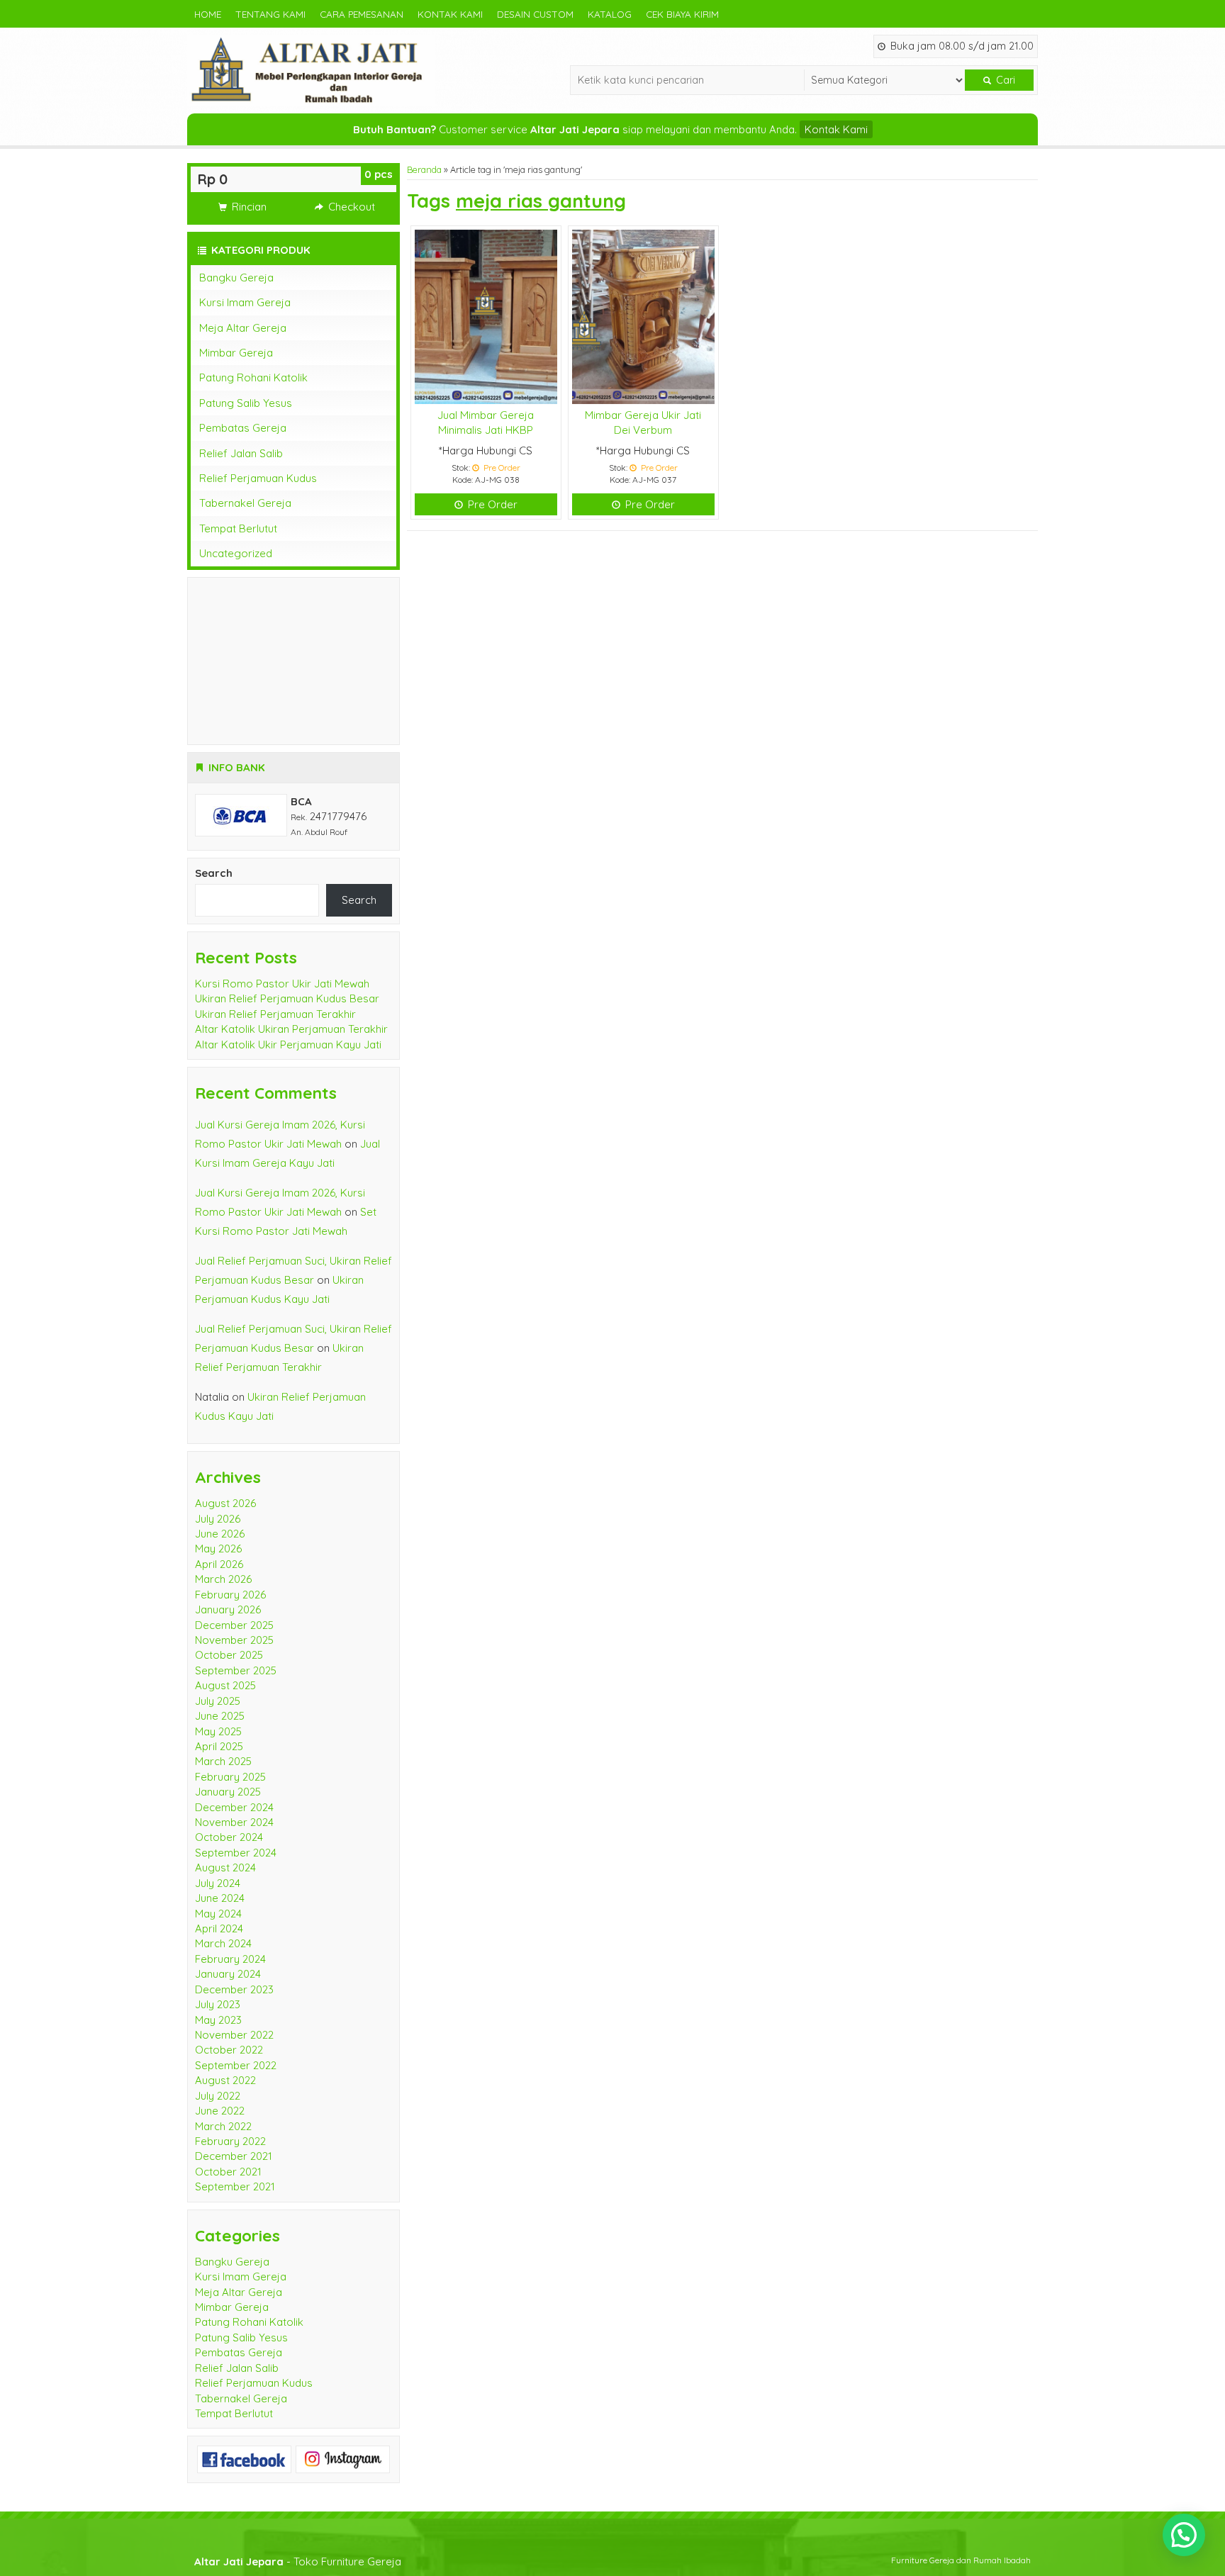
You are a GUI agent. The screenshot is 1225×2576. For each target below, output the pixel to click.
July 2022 (218, 2096)
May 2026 (218, 1549)
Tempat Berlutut (238, 528)
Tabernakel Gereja (245, 503)
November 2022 (234, 2035)
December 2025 (234, 1625)
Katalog (610, 14)
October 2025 (229, 1655)
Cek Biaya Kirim (682, 14)
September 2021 (235, 2186)
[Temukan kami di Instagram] (343, 2458)
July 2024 (218, 1883)
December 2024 (234, 1807)
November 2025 (234, 1640)
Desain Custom (535, 14)
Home (208, 14)
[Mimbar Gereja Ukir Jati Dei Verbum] (643, 316)
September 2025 (236, 1670)
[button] (1184, 2535)
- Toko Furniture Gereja (298, 2561)
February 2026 (230, 1595)
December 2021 (234, 2156)
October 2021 (228, 2172)
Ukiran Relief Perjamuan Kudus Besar (287, 998)
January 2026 (228, 1609)
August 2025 (225, 1685)
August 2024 (225, 1867)
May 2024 (218, 1914)
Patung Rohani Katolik (253, 377)
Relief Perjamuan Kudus (258, 478)
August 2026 (225, 1503)
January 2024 (228, 1974)
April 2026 (219, 1564)
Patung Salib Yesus (246, 403)
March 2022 (223, 2126)
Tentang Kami (270, 14)
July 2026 (218, 1519)
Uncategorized (236, 553)
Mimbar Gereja (236, 353)
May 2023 (218, 2020)
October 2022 (229, 2050)
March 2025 (223, 1761)
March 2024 (223, 1943)
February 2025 (230, 1777)
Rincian (248, 207)
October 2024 (229, 1837)
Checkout (350, 207)
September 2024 (236, 1853)
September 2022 (236, 2065)
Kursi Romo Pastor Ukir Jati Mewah (282, 984)
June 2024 (220, 1898)
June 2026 (220, 1534)
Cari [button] (1004, 80)
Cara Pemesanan (362, 14)
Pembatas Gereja (243, 428)
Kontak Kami (450, 14)
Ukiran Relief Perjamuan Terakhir (275, 1014)
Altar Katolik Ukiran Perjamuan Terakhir (291, 1029)
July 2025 (218, 1701)
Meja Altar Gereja (243, 328)
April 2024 (219, 1928)
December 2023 (234, 1989)
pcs (379, 174)
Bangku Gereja (236, 278)
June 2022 (220, 2111)
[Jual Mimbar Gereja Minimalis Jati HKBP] (486, 316)
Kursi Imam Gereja (245, 302)
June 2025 (220, 1716)
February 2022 (230, 2141)
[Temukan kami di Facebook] (244, 2458)
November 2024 (234, 1822)
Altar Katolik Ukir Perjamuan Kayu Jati (288, 1045)
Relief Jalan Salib (241, 453)
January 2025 (228, 1792)
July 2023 (218, 2004)
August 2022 (225, 2080)
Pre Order (491, 504)
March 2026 (223, 1579)
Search (214, 873)
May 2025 (218, 1731)
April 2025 (219, 1746)
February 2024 (230, 1959)
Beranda (424, 169)
